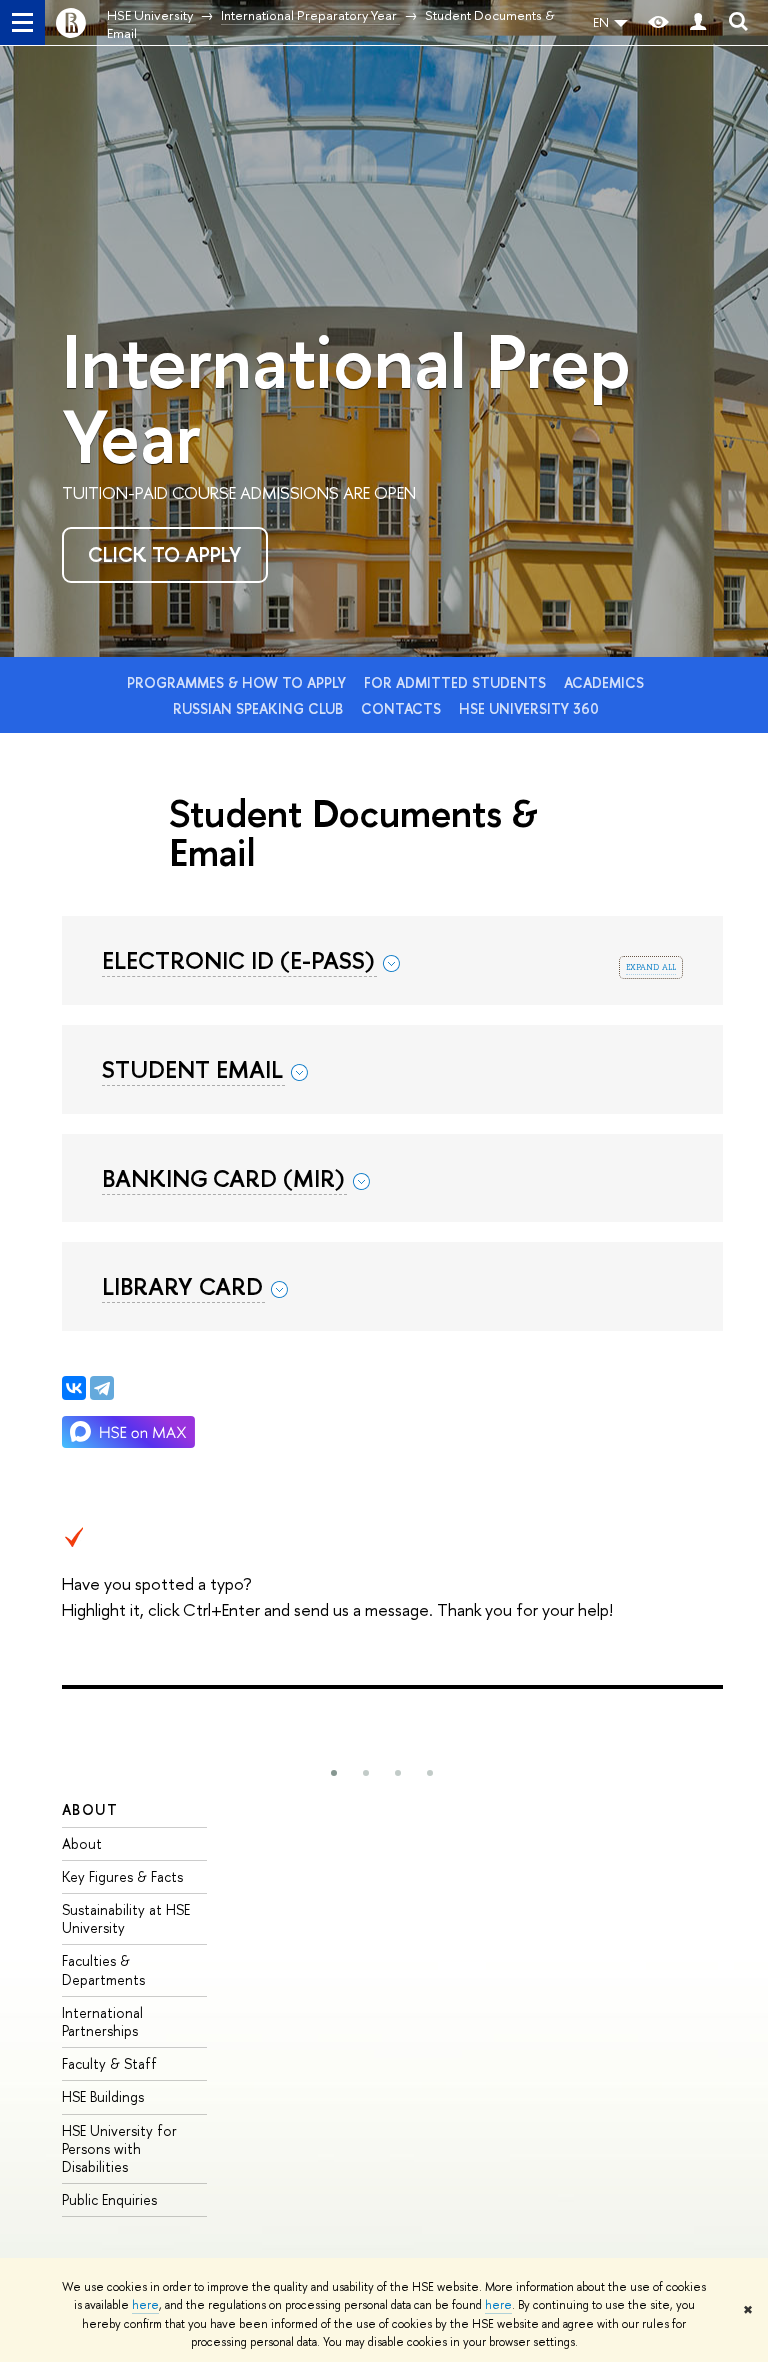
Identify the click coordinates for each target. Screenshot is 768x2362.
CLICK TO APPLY (164, 554)
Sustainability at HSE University (126, 1918)
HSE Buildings (103, 2096)
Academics (604, 682)
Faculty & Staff (109, 2063)
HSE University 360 (529, 708)
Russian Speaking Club (260, 708)
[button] (334, 1773)
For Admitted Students (457, 682)
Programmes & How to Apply (238, 682)
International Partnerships (102, 2021)
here (145, 2305)
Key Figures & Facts (122, 1876)
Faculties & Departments (103, 1969)
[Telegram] (102, 1388)
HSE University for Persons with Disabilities (119, 2148)
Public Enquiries (109, 2199)
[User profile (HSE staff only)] (698, 22)
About (90, 1809)
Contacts (403, 708)
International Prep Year (346, 398)
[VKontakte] (74, 1388)
